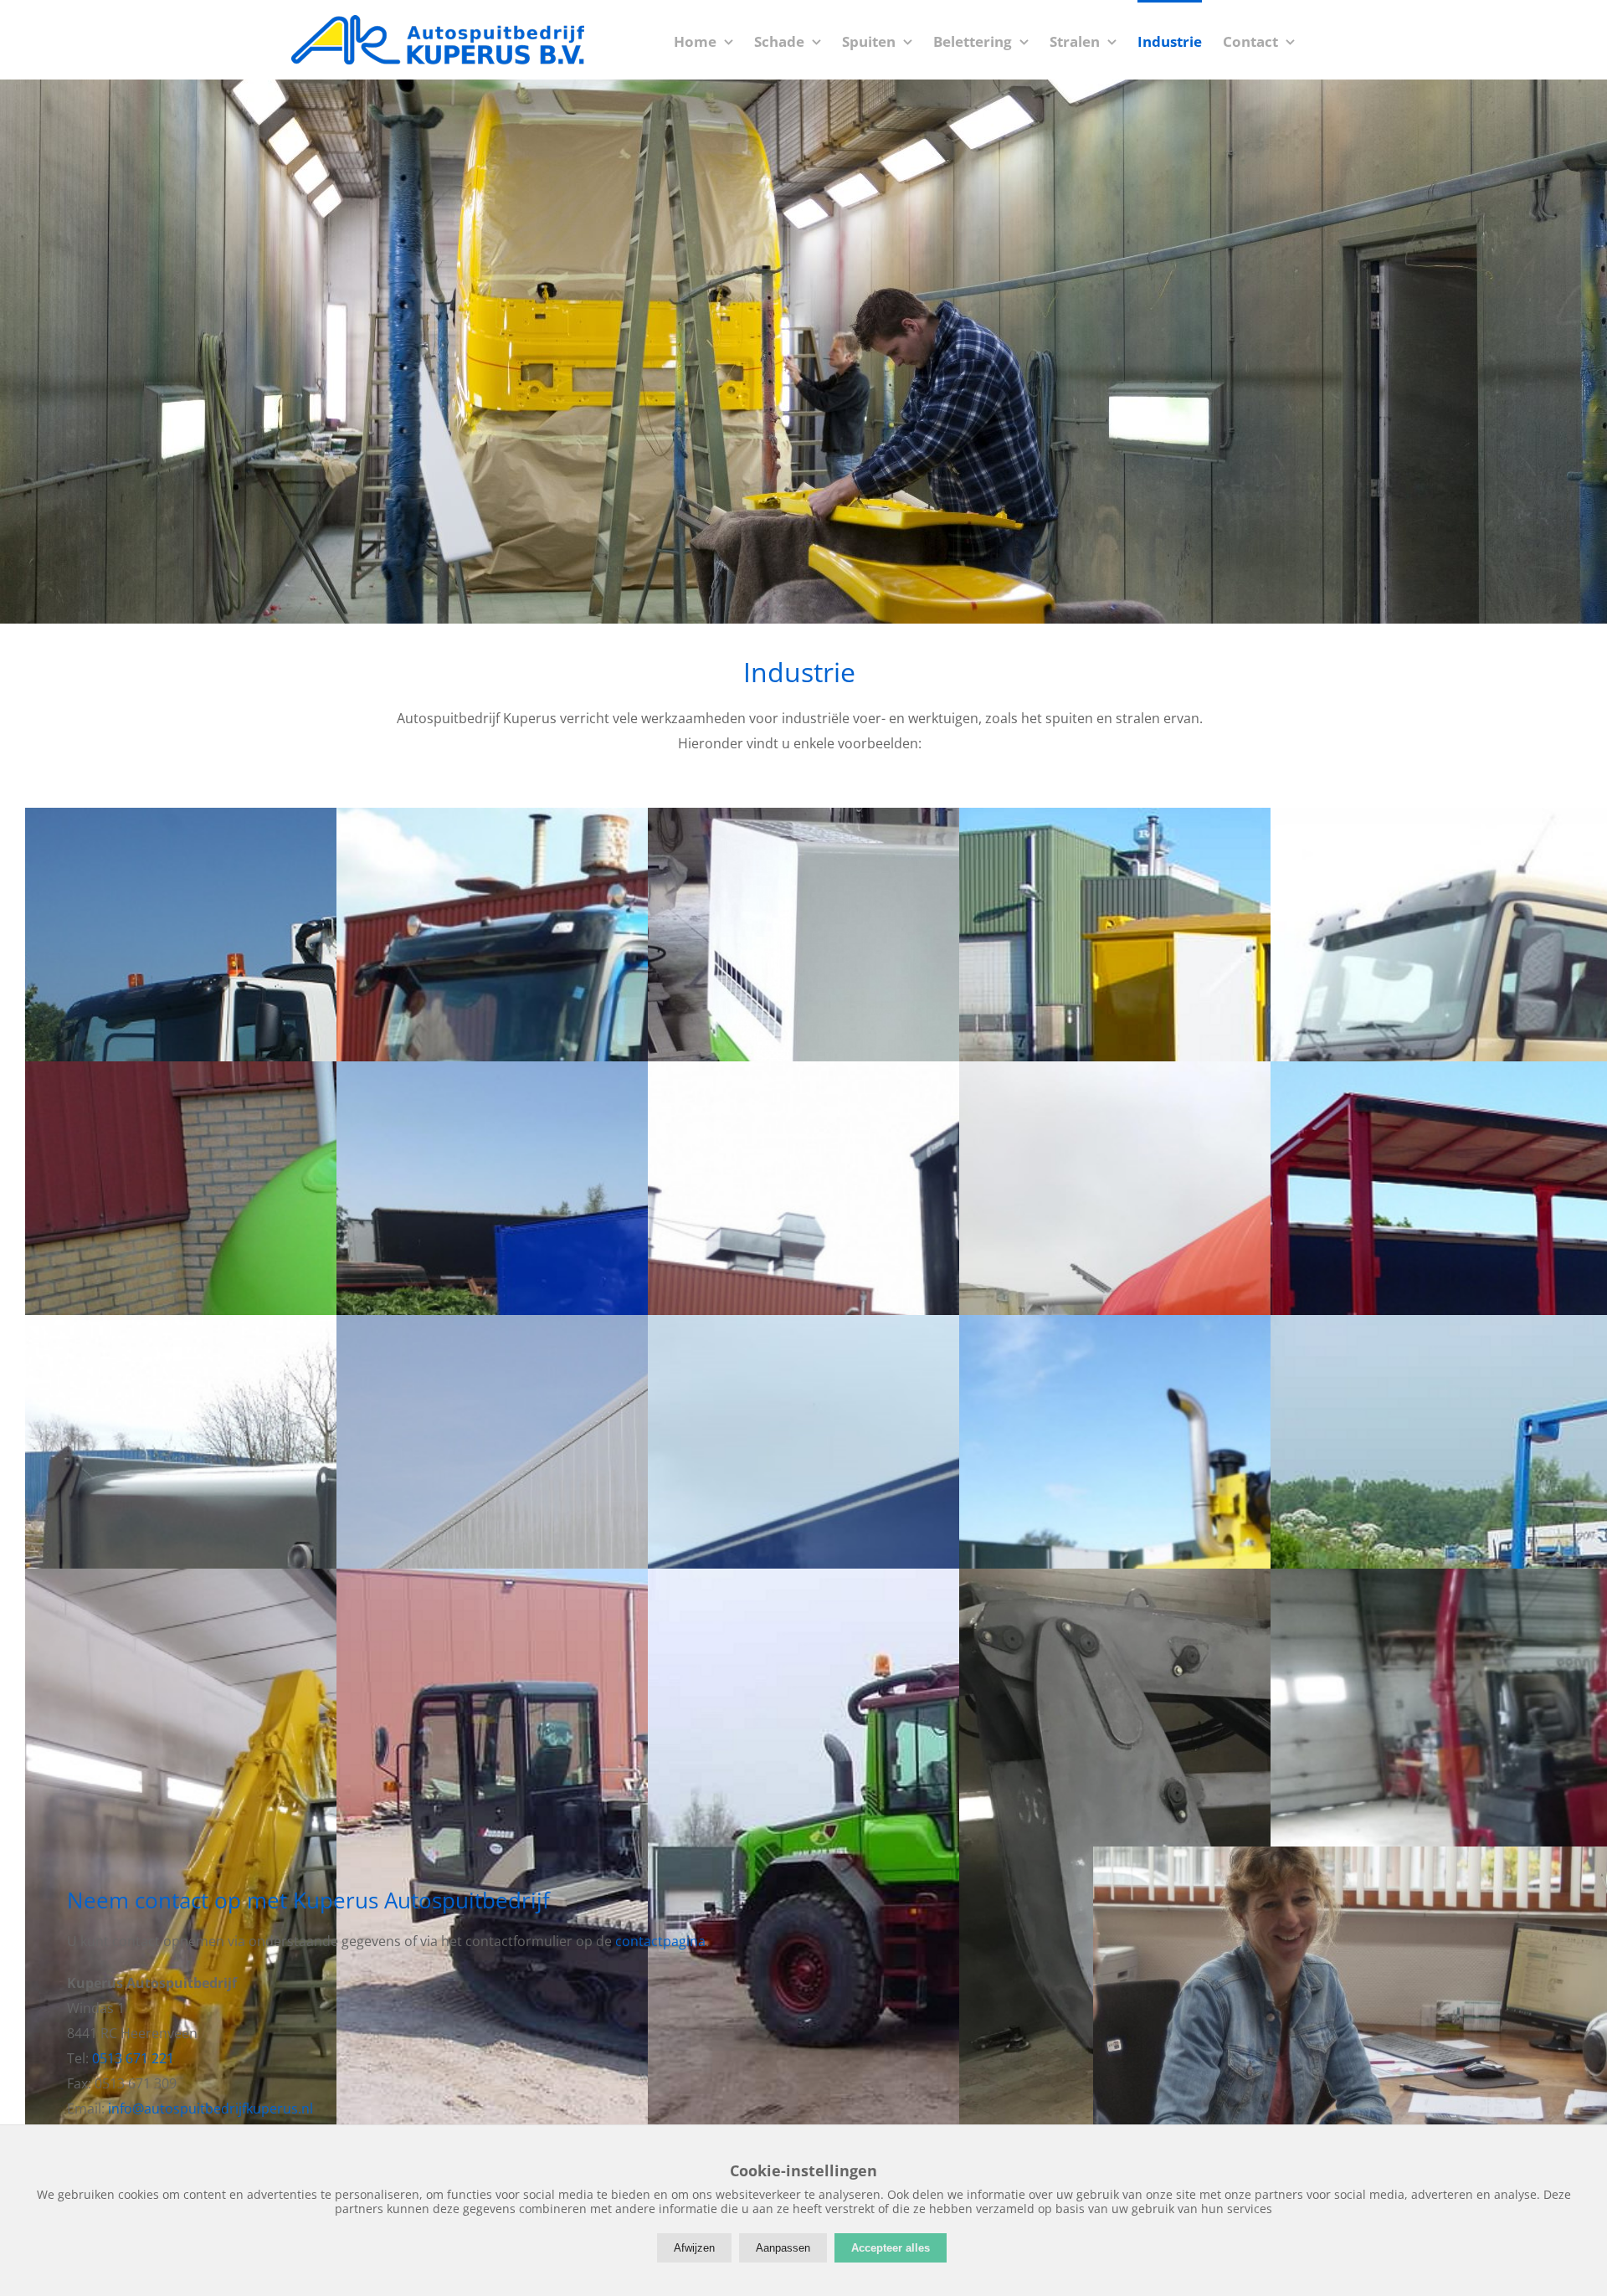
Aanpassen (783, 2248)
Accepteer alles (891, 2248)
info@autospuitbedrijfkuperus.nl (211, 2109)
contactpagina (660, 1941)
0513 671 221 (133, 2058)
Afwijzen (694, 2248)
